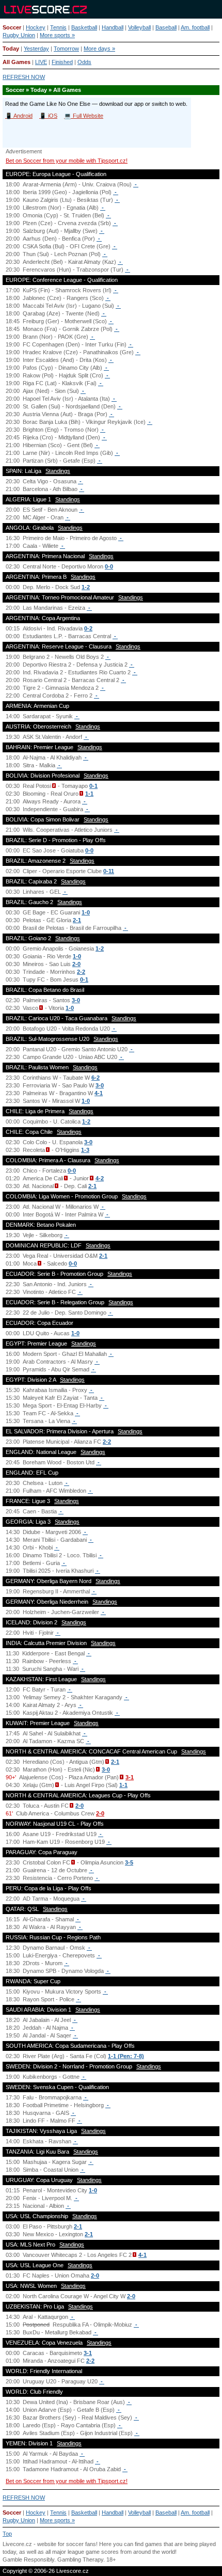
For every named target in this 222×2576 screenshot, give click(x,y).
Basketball (84, 27)
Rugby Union (19, 35)
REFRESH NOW (24, 77)
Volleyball (139, 27)
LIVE (41, 62)
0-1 (93, 786)
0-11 (109, 871)
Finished (62, 62)
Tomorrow (66, 49)
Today (11, 49)
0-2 (88, 628)
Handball (113, 27)
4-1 (99, 1093)
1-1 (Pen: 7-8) (126, 2056)
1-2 (86, 587)
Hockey (36, 27)
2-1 (77, 920)
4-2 (100, 1178)
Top (7, 2534)
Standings (58, 471)
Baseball (166, 27)
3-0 (76, 1000)
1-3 (85, 1150)
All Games (17, 62)
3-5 (129, 1862)
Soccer (12, 27)
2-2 (81, 972)
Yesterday (36, 49)
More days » (99, 49)
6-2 (96, 1078)
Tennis (58, 27)
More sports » (57, 35)
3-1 (130, 1777)
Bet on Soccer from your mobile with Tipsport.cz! (67, 161)
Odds (84, 62)
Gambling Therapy (80, 2559)
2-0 (76, 964)
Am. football (195, 27)
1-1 (89, 794)
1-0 (86, 912)
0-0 (109, 566)
